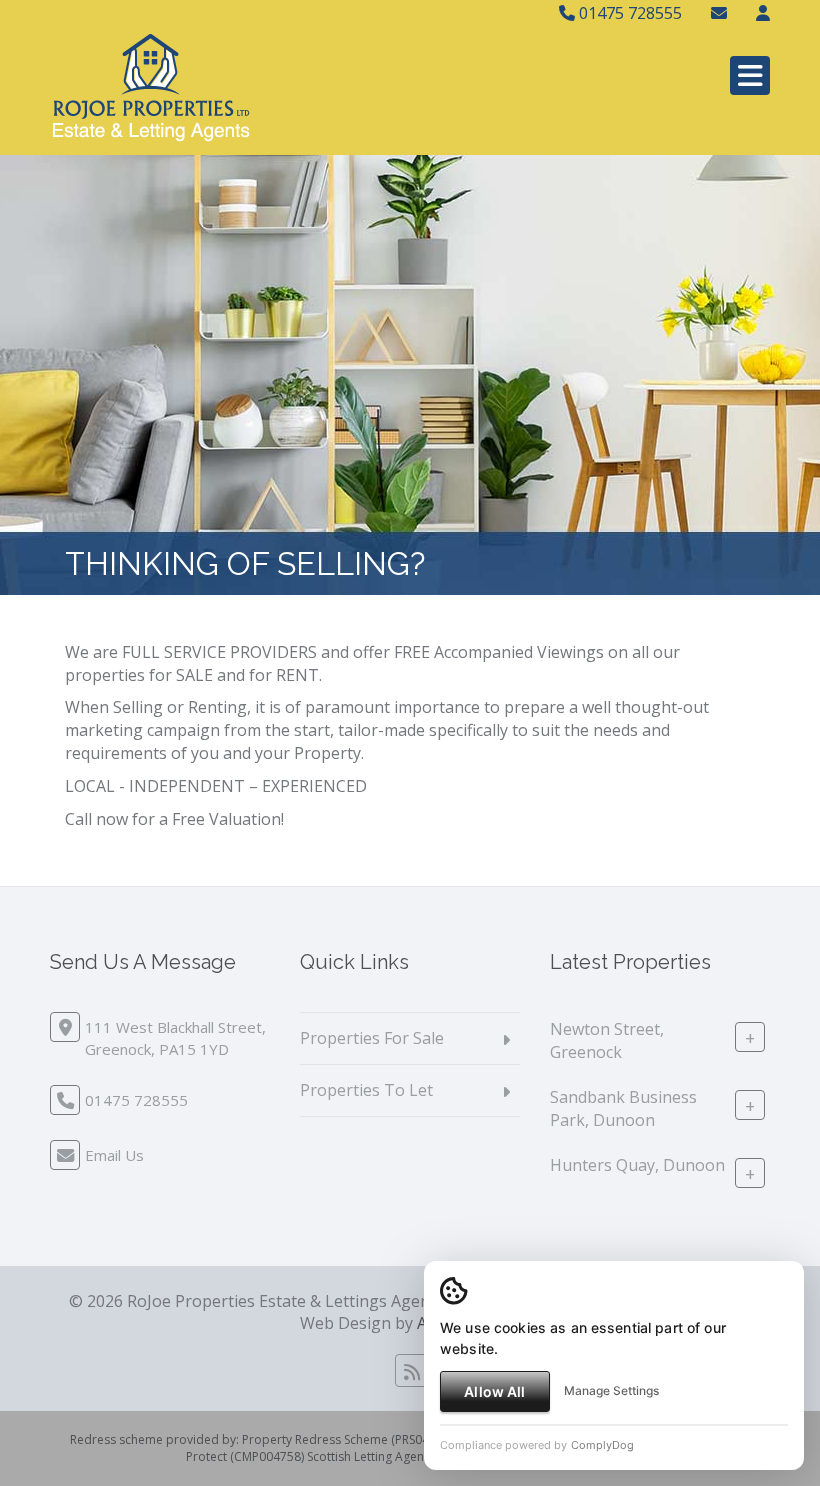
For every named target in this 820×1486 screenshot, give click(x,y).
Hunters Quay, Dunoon (637, 1165)
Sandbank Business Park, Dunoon (623, 1108)
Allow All (494, 1391)
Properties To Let (366, 1090)
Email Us (114, 1155)
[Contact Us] (763, 13)
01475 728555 (628, 13)
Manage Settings (611, 1390)
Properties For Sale (372, 1038)
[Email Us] (719, 13)
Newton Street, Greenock (607, 1040)
